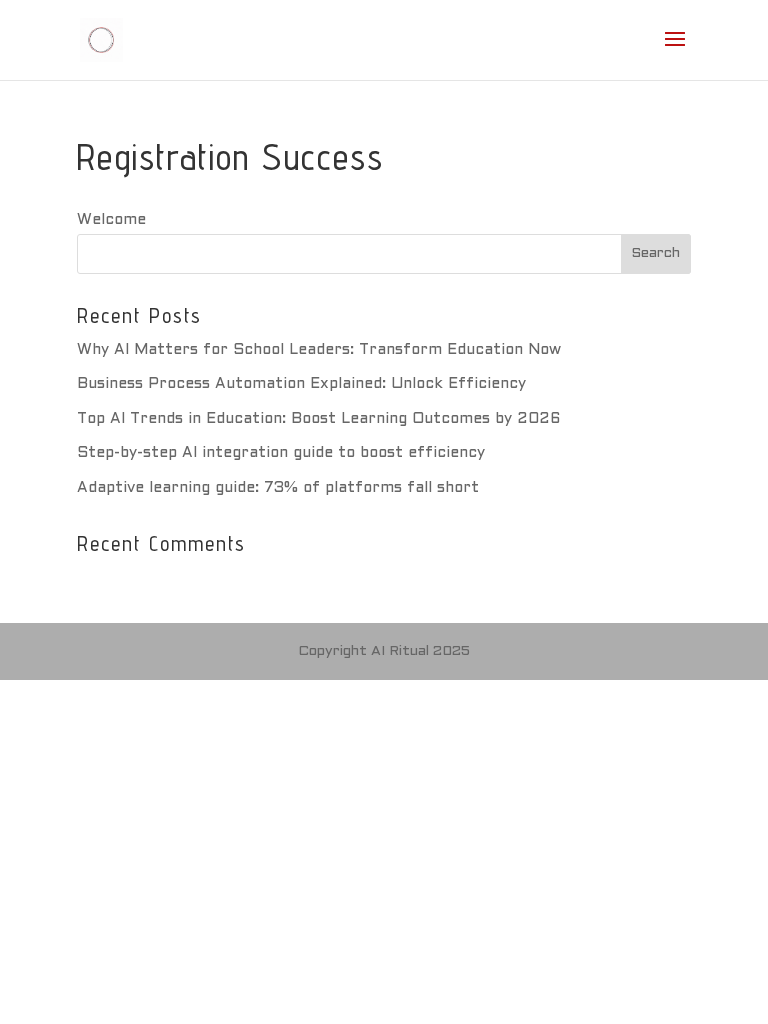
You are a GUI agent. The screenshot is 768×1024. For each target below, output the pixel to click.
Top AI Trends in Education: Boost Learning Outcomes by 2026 (318, 419)
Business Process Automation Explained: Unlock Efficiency (301, 384)
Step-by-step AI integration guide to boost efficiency (281, 453)
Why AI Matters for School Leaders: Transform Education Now (319, 350)
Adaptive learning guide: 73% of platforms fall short (278, 488)
